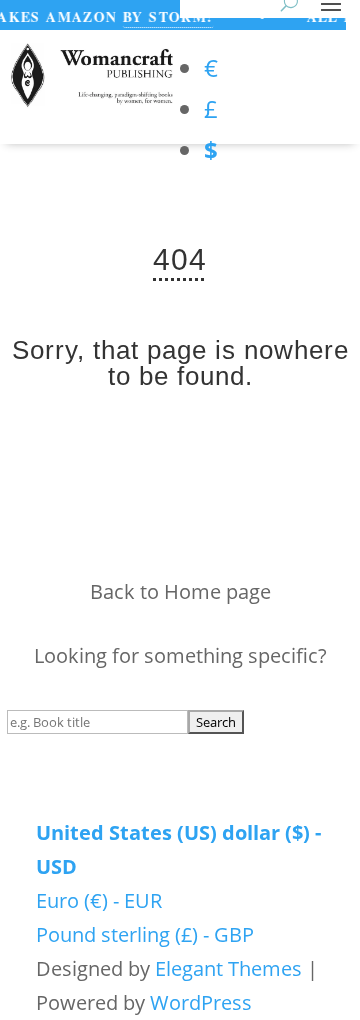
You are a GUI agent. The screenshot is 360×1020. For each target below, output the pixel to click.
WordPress (201, 1002)
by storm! (164, 16)
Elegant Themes (228, 968)
